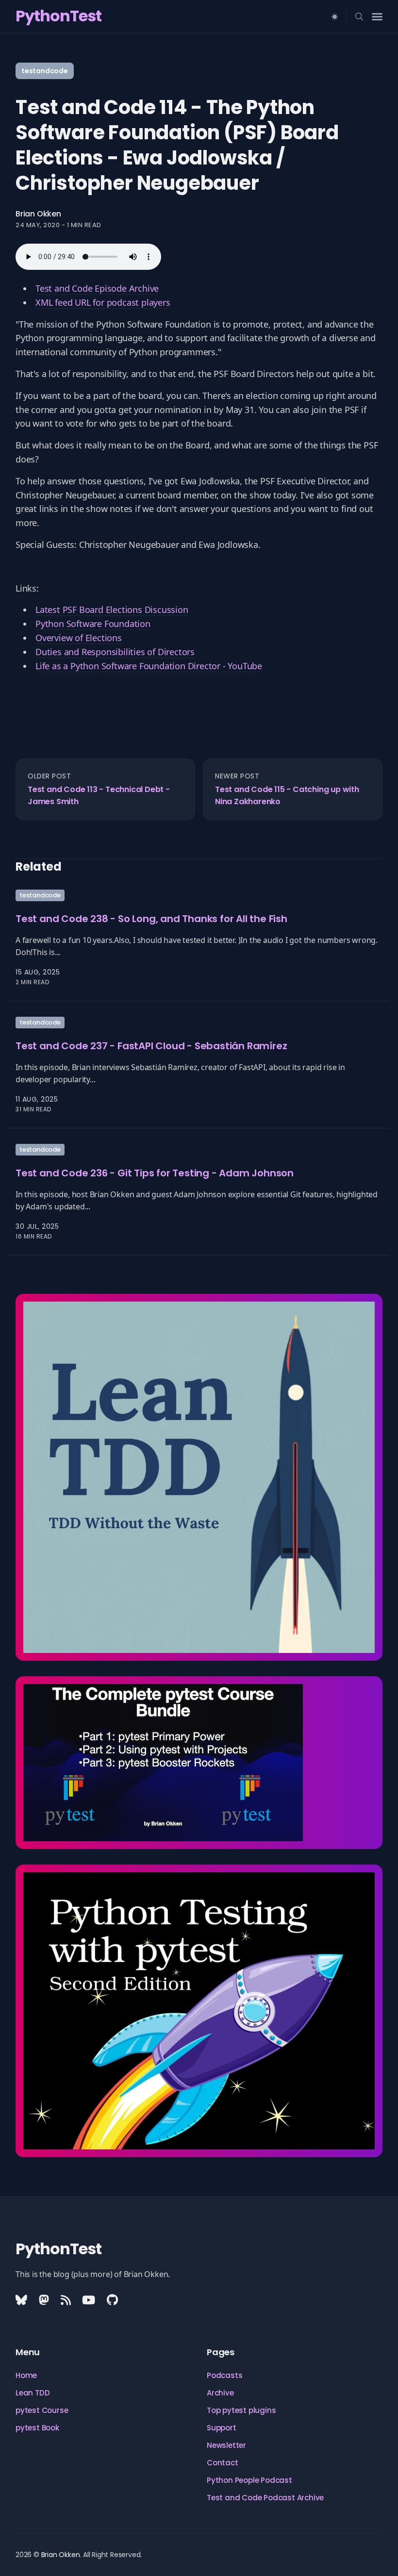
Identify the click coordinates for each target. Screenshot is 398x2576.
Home (26, 2375)
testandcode (45, 71)
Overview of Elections (79, 638)
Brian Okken (38, 214)
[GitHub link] (112, 2300)
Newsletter (226, 2445)
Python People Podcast (249, 2480)
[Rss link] (66, 2300)
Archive (220, 2393)
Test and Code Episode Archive (97, 288)
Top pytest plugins (241, 2410)
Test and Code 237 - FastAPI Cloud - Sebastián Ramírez (151, 1045)
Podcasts (224, 2375)
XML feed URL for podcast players (103, 302)
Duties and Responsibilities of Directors (115, 652)
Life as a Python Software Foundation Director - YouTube (149, 666)
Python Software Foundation (93, 624)
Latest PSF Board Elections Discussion (112, 610)
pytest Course (42, 2410)
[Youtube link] (89, 2300)
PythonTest (58, 16)
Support (222, 2428)
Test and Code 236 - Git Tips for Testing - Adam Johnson (155, 1172)
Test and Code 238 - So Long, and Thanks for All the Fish (151, 919)
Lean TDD (33, 2393)
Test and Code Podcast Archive (265, 2498)
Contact (223, 2463)
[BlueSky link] (22, 2300)
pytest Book (37, 2428)
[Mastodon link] (44, 2300)
